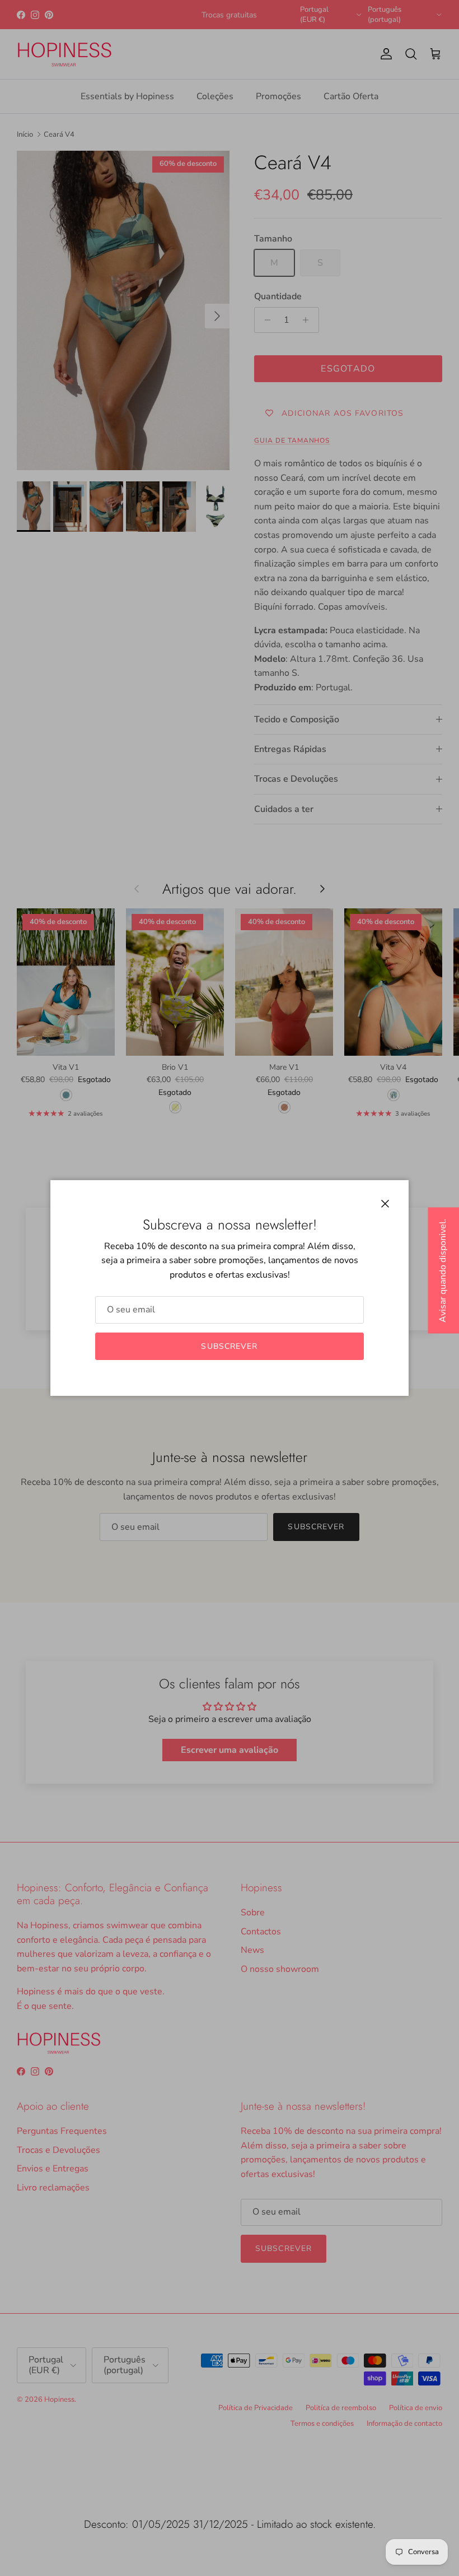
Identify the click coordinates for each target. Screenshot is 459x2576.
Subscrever (229, 1346)
